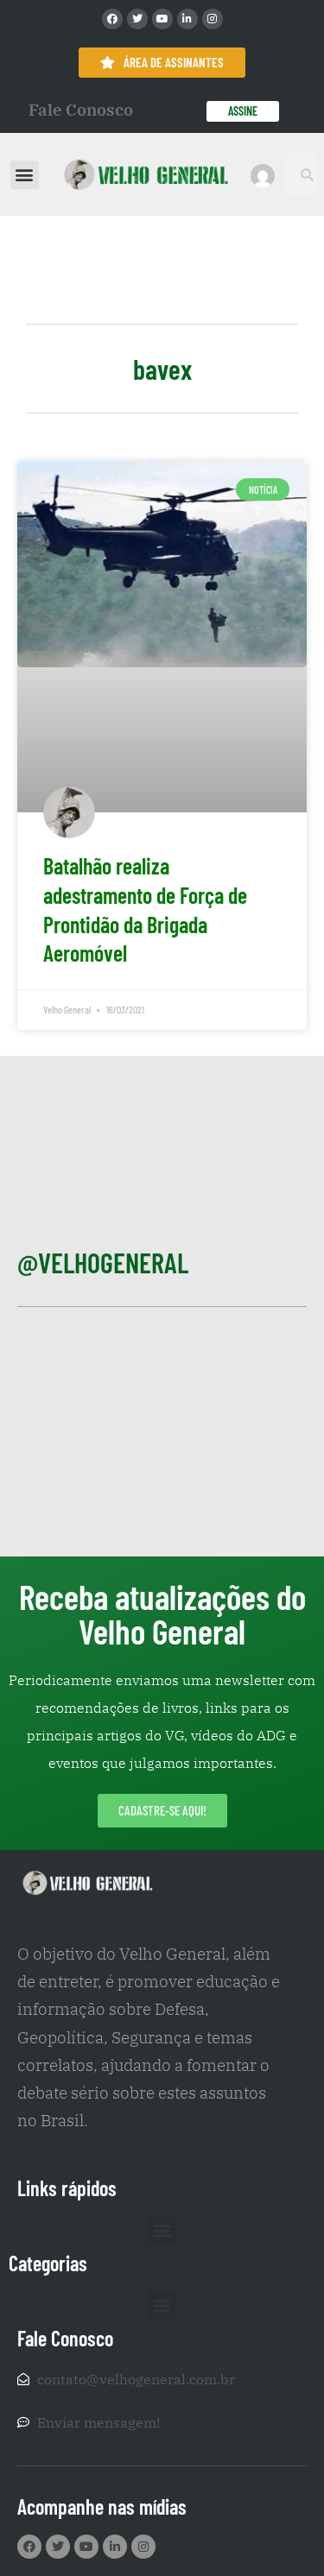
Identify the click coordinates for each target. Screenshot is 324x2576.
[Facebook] (112, 19)
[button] (25, 175)
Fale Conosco (81, 110)
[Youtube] (162, 19)
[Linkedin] (187, 19)
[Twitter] (137, 19)
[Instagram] (213, 19)
